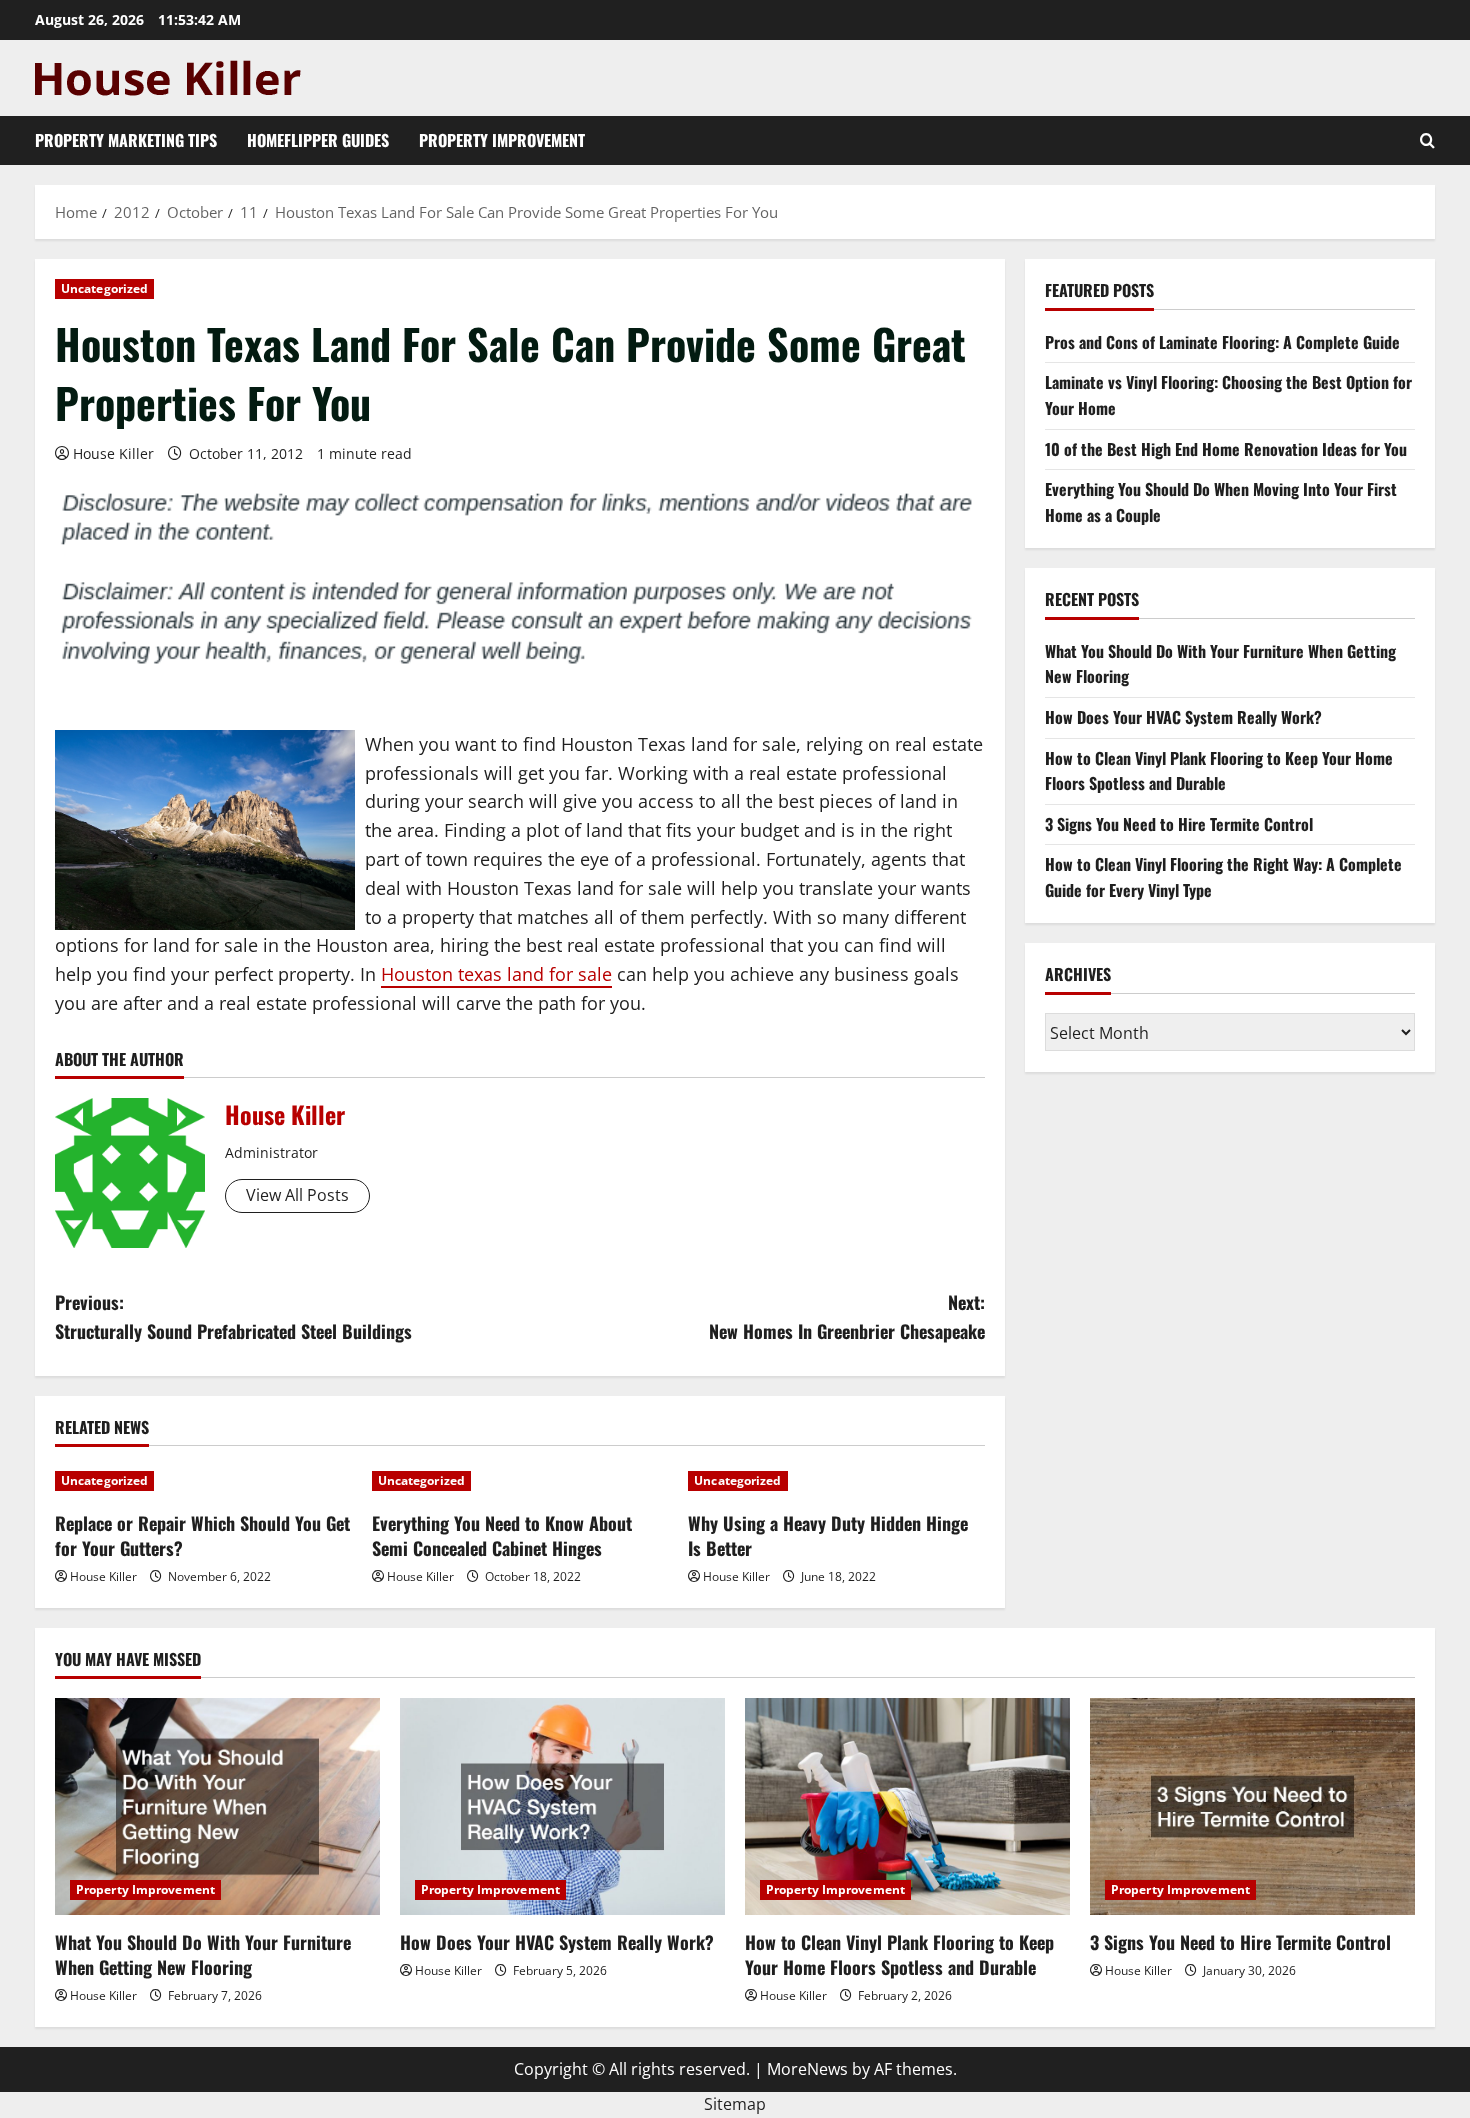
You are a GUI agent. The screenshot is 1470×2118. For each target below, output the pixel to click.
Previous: (233, 1316)
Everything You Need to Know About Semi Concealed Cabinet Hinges (502, 1535)
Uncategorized (104, 288)
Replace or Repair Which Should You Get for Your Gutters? (202, 1535)
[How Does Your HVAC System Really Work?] (562, 1806)
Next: (847, 1316)
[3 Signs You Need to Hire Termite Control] (1252, 1806)
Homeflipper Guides (318, 140)
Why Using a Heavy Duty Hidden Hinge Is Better (828, 1535)
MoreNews (807, 2069)
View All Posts (297, 1195)
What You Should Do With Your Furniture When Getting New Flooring (203, 1954)
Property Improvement (502, 140)
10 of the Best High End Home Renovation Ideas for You (1226, 448)
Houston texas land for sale (496, 974)
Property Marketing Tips (126, 140)
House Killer (113, 453)
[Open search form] (1427, 140)
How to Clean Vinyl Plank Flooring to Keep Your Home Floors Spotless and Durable (1219, 770)
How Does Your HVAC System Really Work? (1183, 717)
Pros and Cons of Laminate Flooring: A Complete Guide (1222, 341)
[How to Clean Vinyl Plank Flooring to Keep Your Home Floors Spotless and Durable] (907, 1806)
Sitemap (735, 2104)
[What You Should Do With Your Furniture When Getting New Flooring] (217, 1806)
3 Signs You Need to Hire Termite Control (1179, 823)
